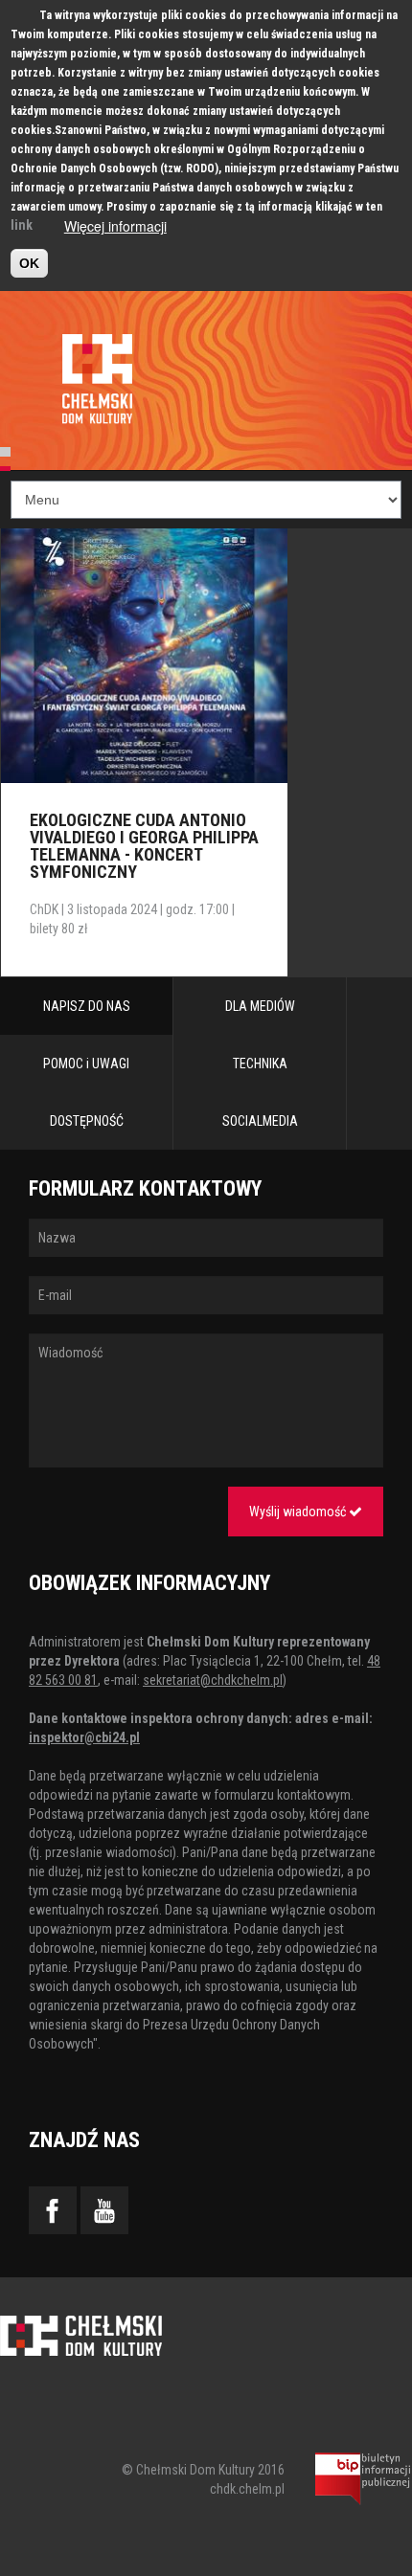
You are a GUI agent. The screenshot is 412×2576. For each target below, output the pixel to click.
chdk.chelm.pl (247, 2489)
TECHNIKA (260, 1064)
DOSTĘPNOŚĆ (87, 1121)
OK (29, 263)
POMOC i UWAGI (86, 1064)
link (22, 225)
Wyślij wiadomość (299, 1512)
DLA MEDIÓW (260, 1006)
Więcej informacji (115, 226)
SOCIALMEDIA (260, 1121)
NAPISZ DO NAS (87, 1006)
